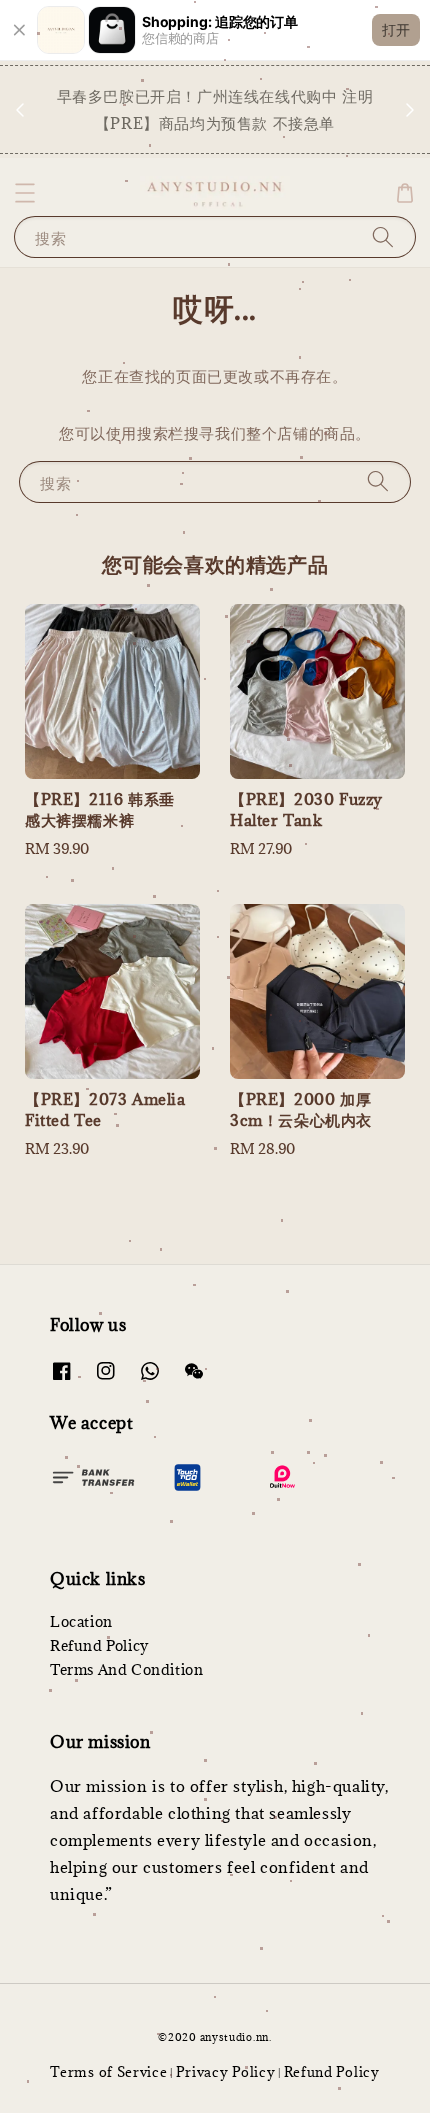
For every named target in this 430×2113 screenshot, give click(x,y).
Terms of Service (108, 2072)
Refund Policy (99, 1645)
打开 (396, 29)
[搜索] (383, 236)
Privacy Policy (226, 2072)
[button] (25, 193)
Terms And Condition (126, 1669)
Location (81, 1621)
